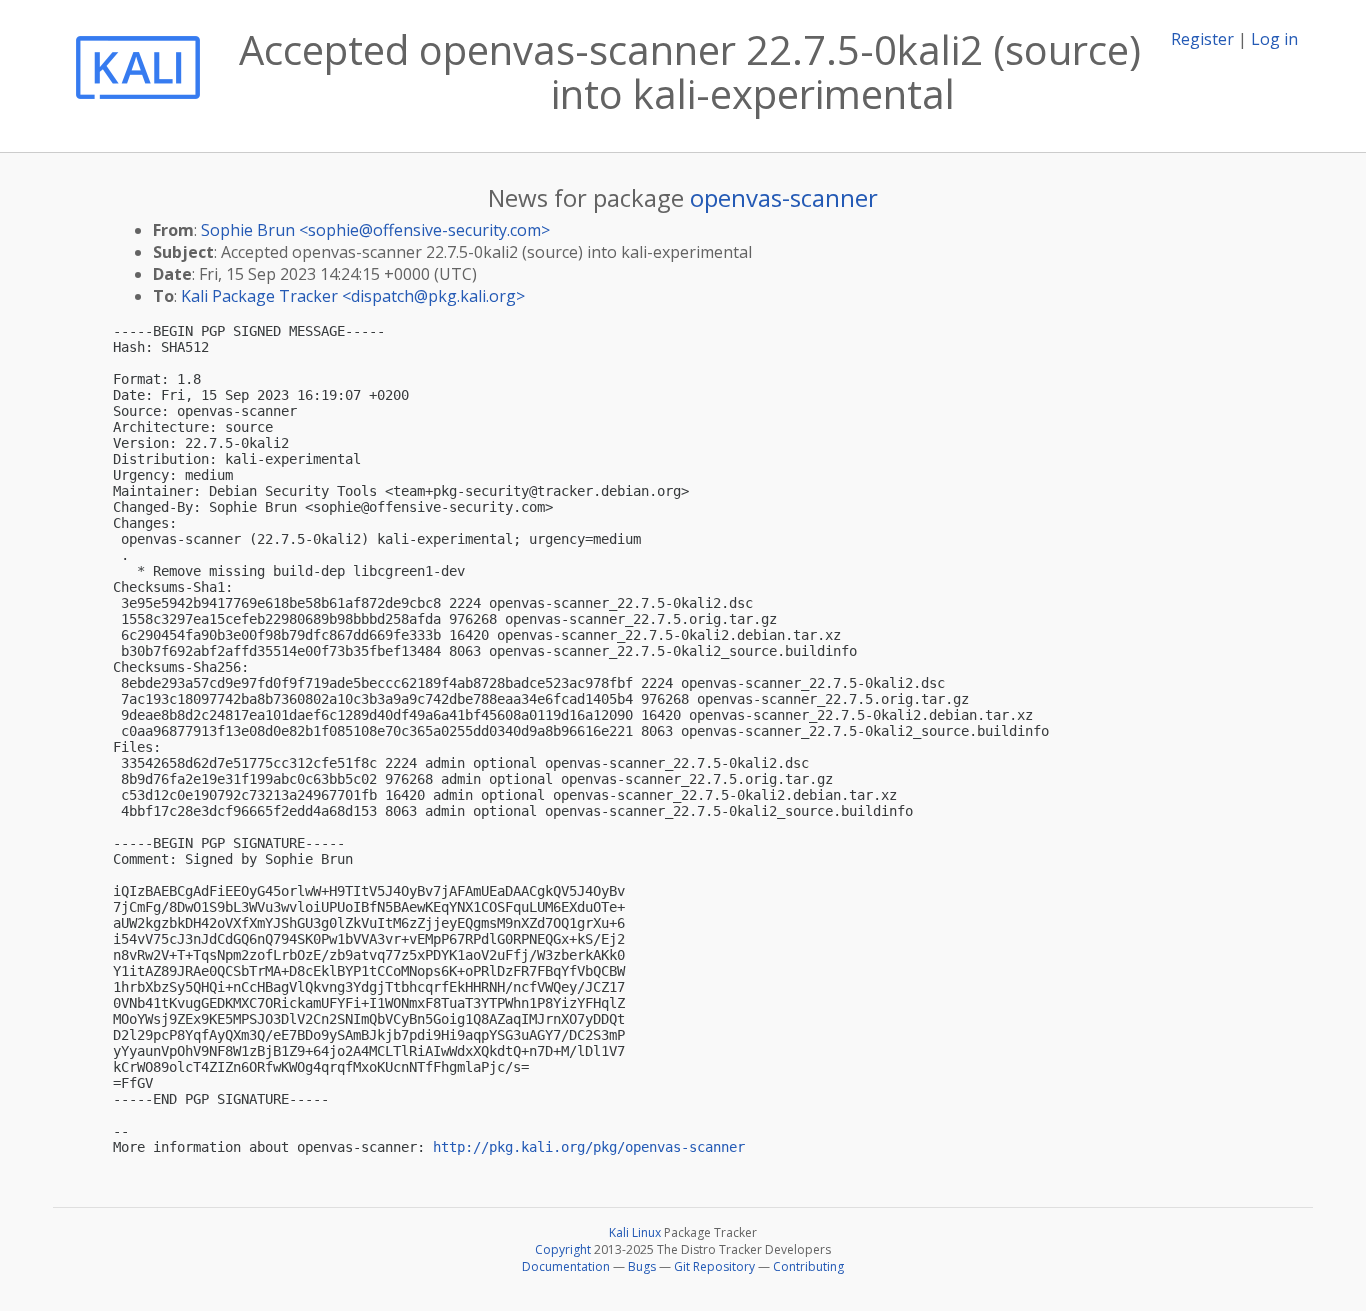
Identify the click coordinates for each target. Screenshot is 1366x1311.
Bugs (642, 1266)
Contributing (808, 1266)
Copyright (563, 1249)
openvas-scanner (784, 197)
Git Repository (714, 1266)
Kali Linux (635, 1232)
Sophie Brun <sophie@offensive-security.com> (375, 230)
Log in (1274, 39)
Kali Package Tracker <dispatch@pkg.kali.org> (353, 296)
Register (1202, 39)
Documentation (566, 1266)
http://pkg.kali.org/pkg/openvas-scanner (589, 1147)
